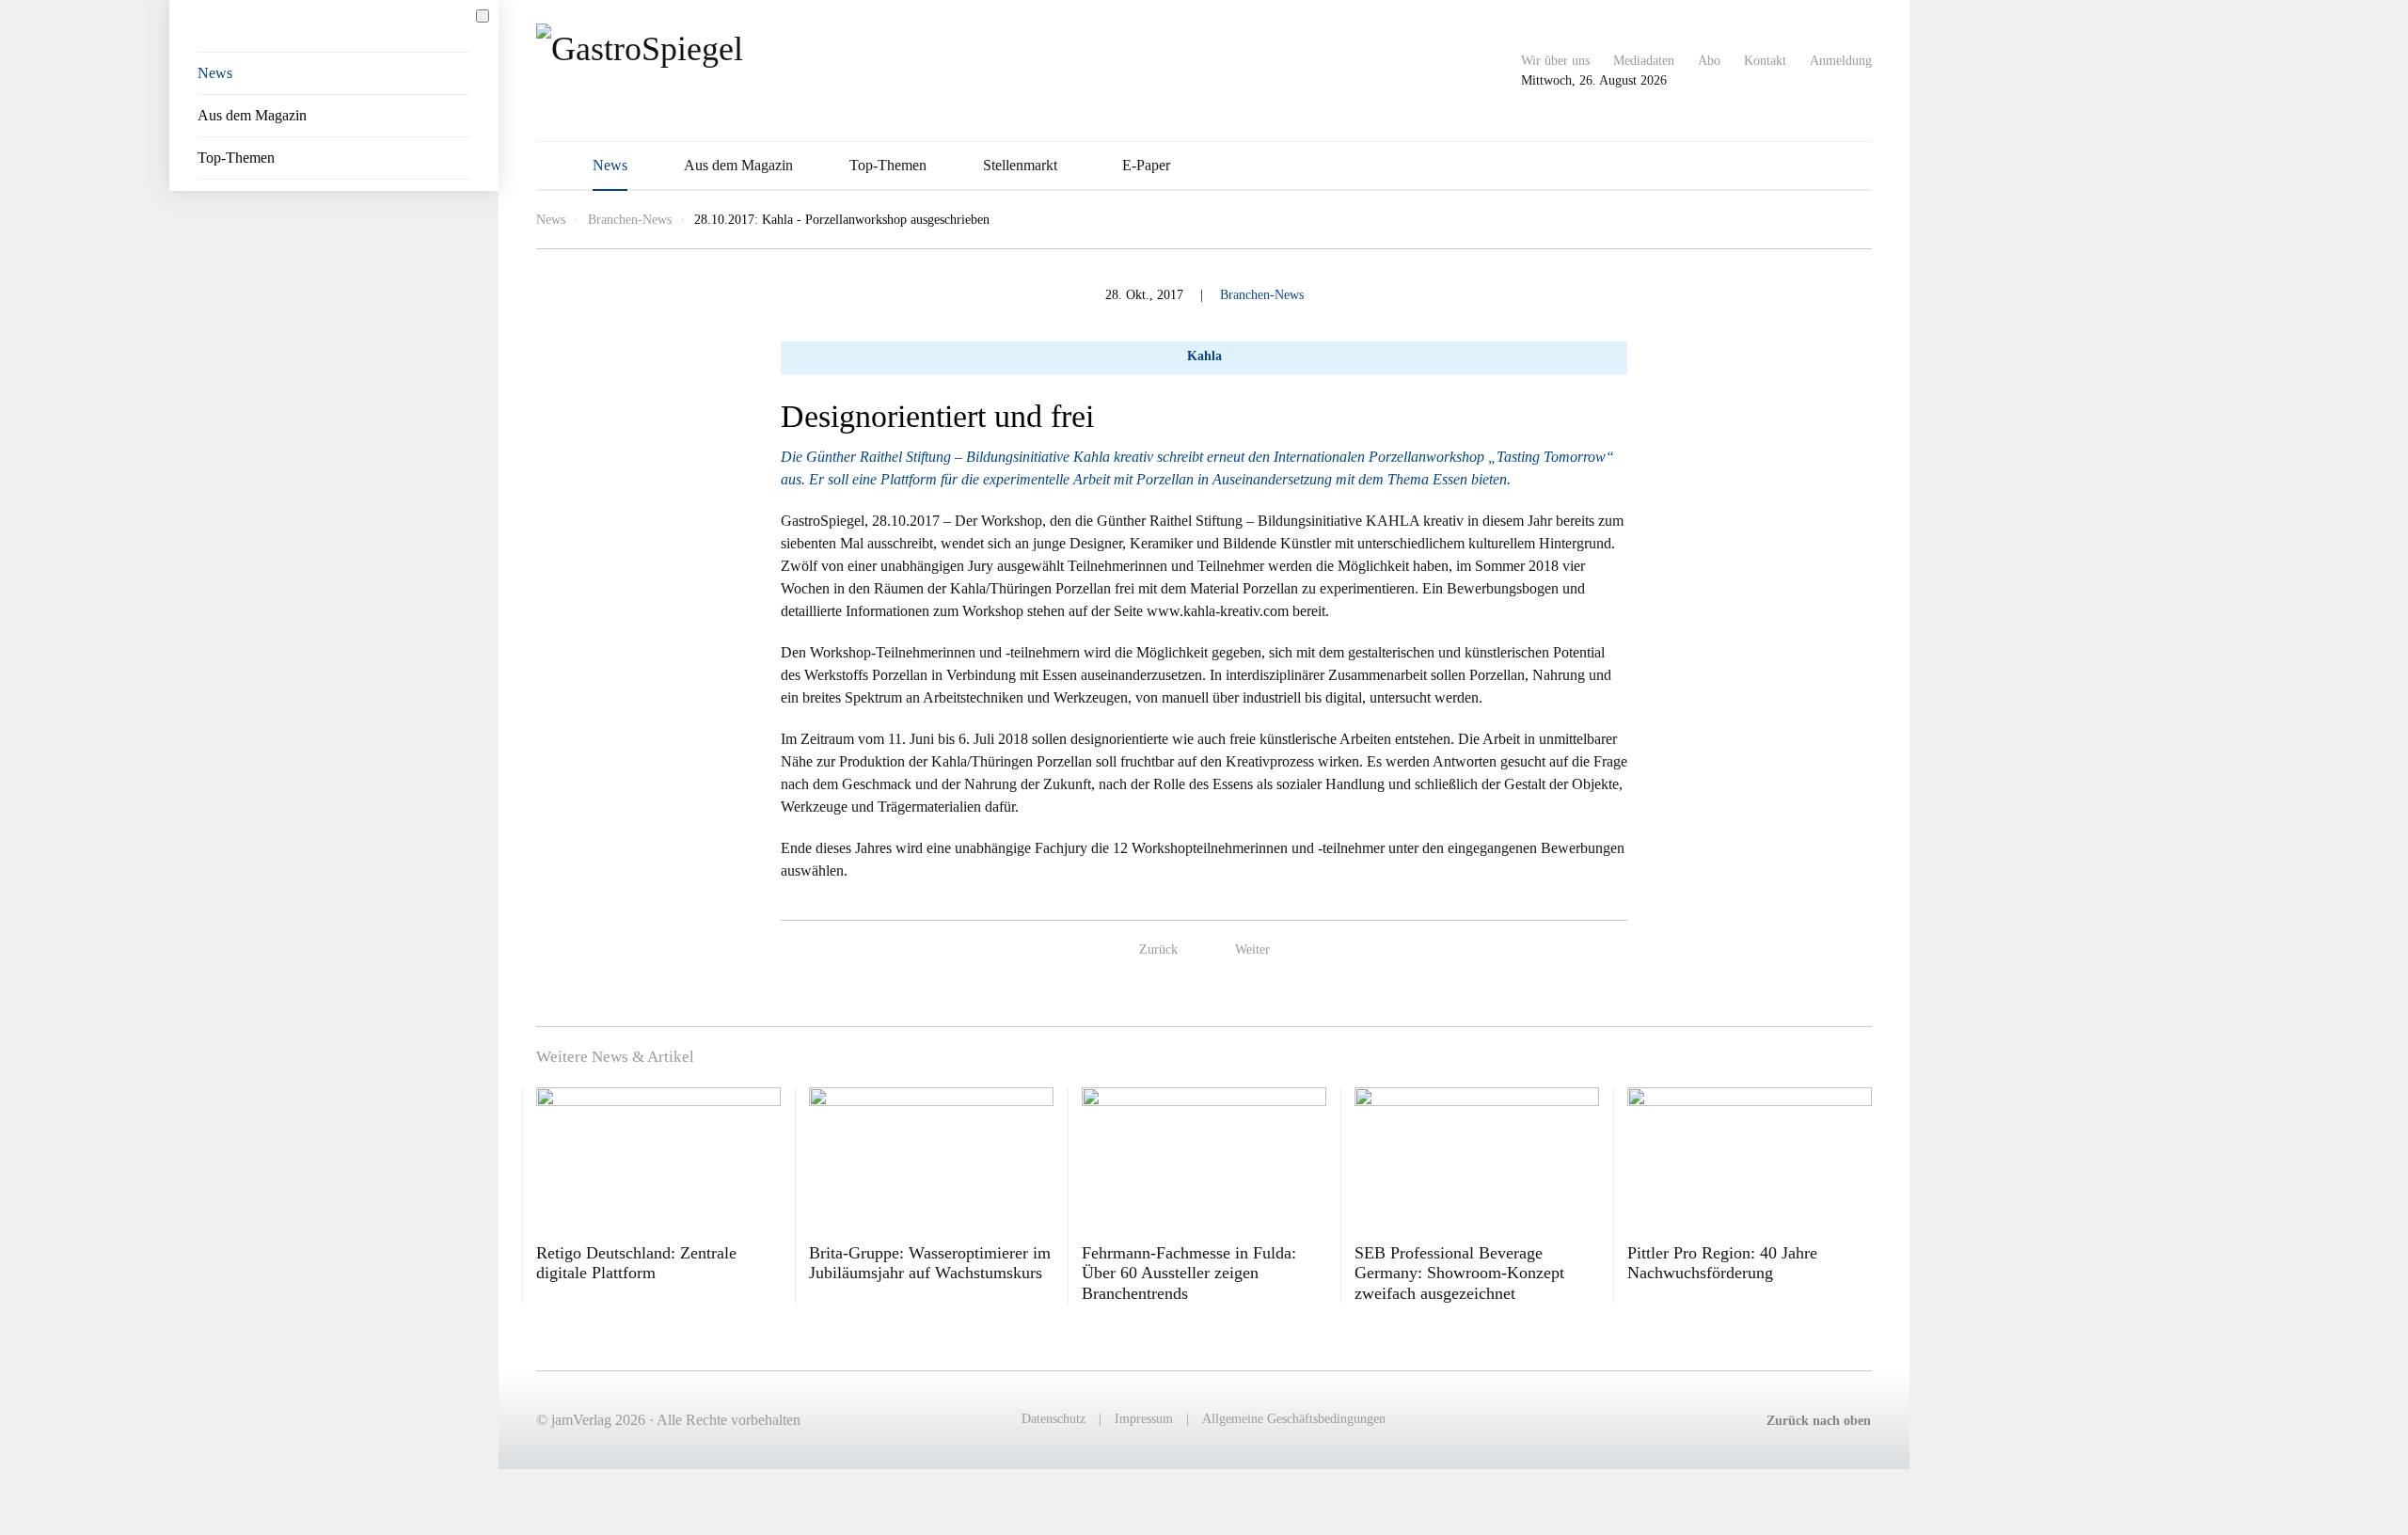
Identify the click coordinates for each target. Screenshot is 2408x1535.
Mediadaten (1644, 61)
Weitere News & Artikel (615, 1057)
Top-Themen (888, 165)
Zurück (1158, 949)
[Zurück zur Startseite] (698, 71)
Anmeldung (1841, 61)
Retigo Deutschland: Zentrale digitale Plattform (636, 1263)
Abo (1709, 61)
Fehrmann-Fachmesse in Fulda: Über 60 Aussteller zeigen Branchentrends (1189, 1273)
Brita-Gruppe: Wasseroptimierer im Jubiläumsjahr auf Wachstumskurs (930, 1263)
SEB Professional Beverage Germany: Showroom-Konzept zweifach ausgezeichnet (1459, 1273)
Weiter (1252, 949)
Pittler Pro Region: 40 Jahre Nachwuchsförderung (1722, 1263)
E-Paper (1146, 165)
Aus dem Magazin (738, 165)
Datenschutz (1053, 1419)
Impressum (1144, 1419)
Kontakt (1765, 61)
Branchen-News (1262, 295)
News (610, 165)
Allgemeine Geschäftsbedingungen (1294, 1419)
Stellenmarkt (1020, 165)
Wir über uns (1555, 61)
